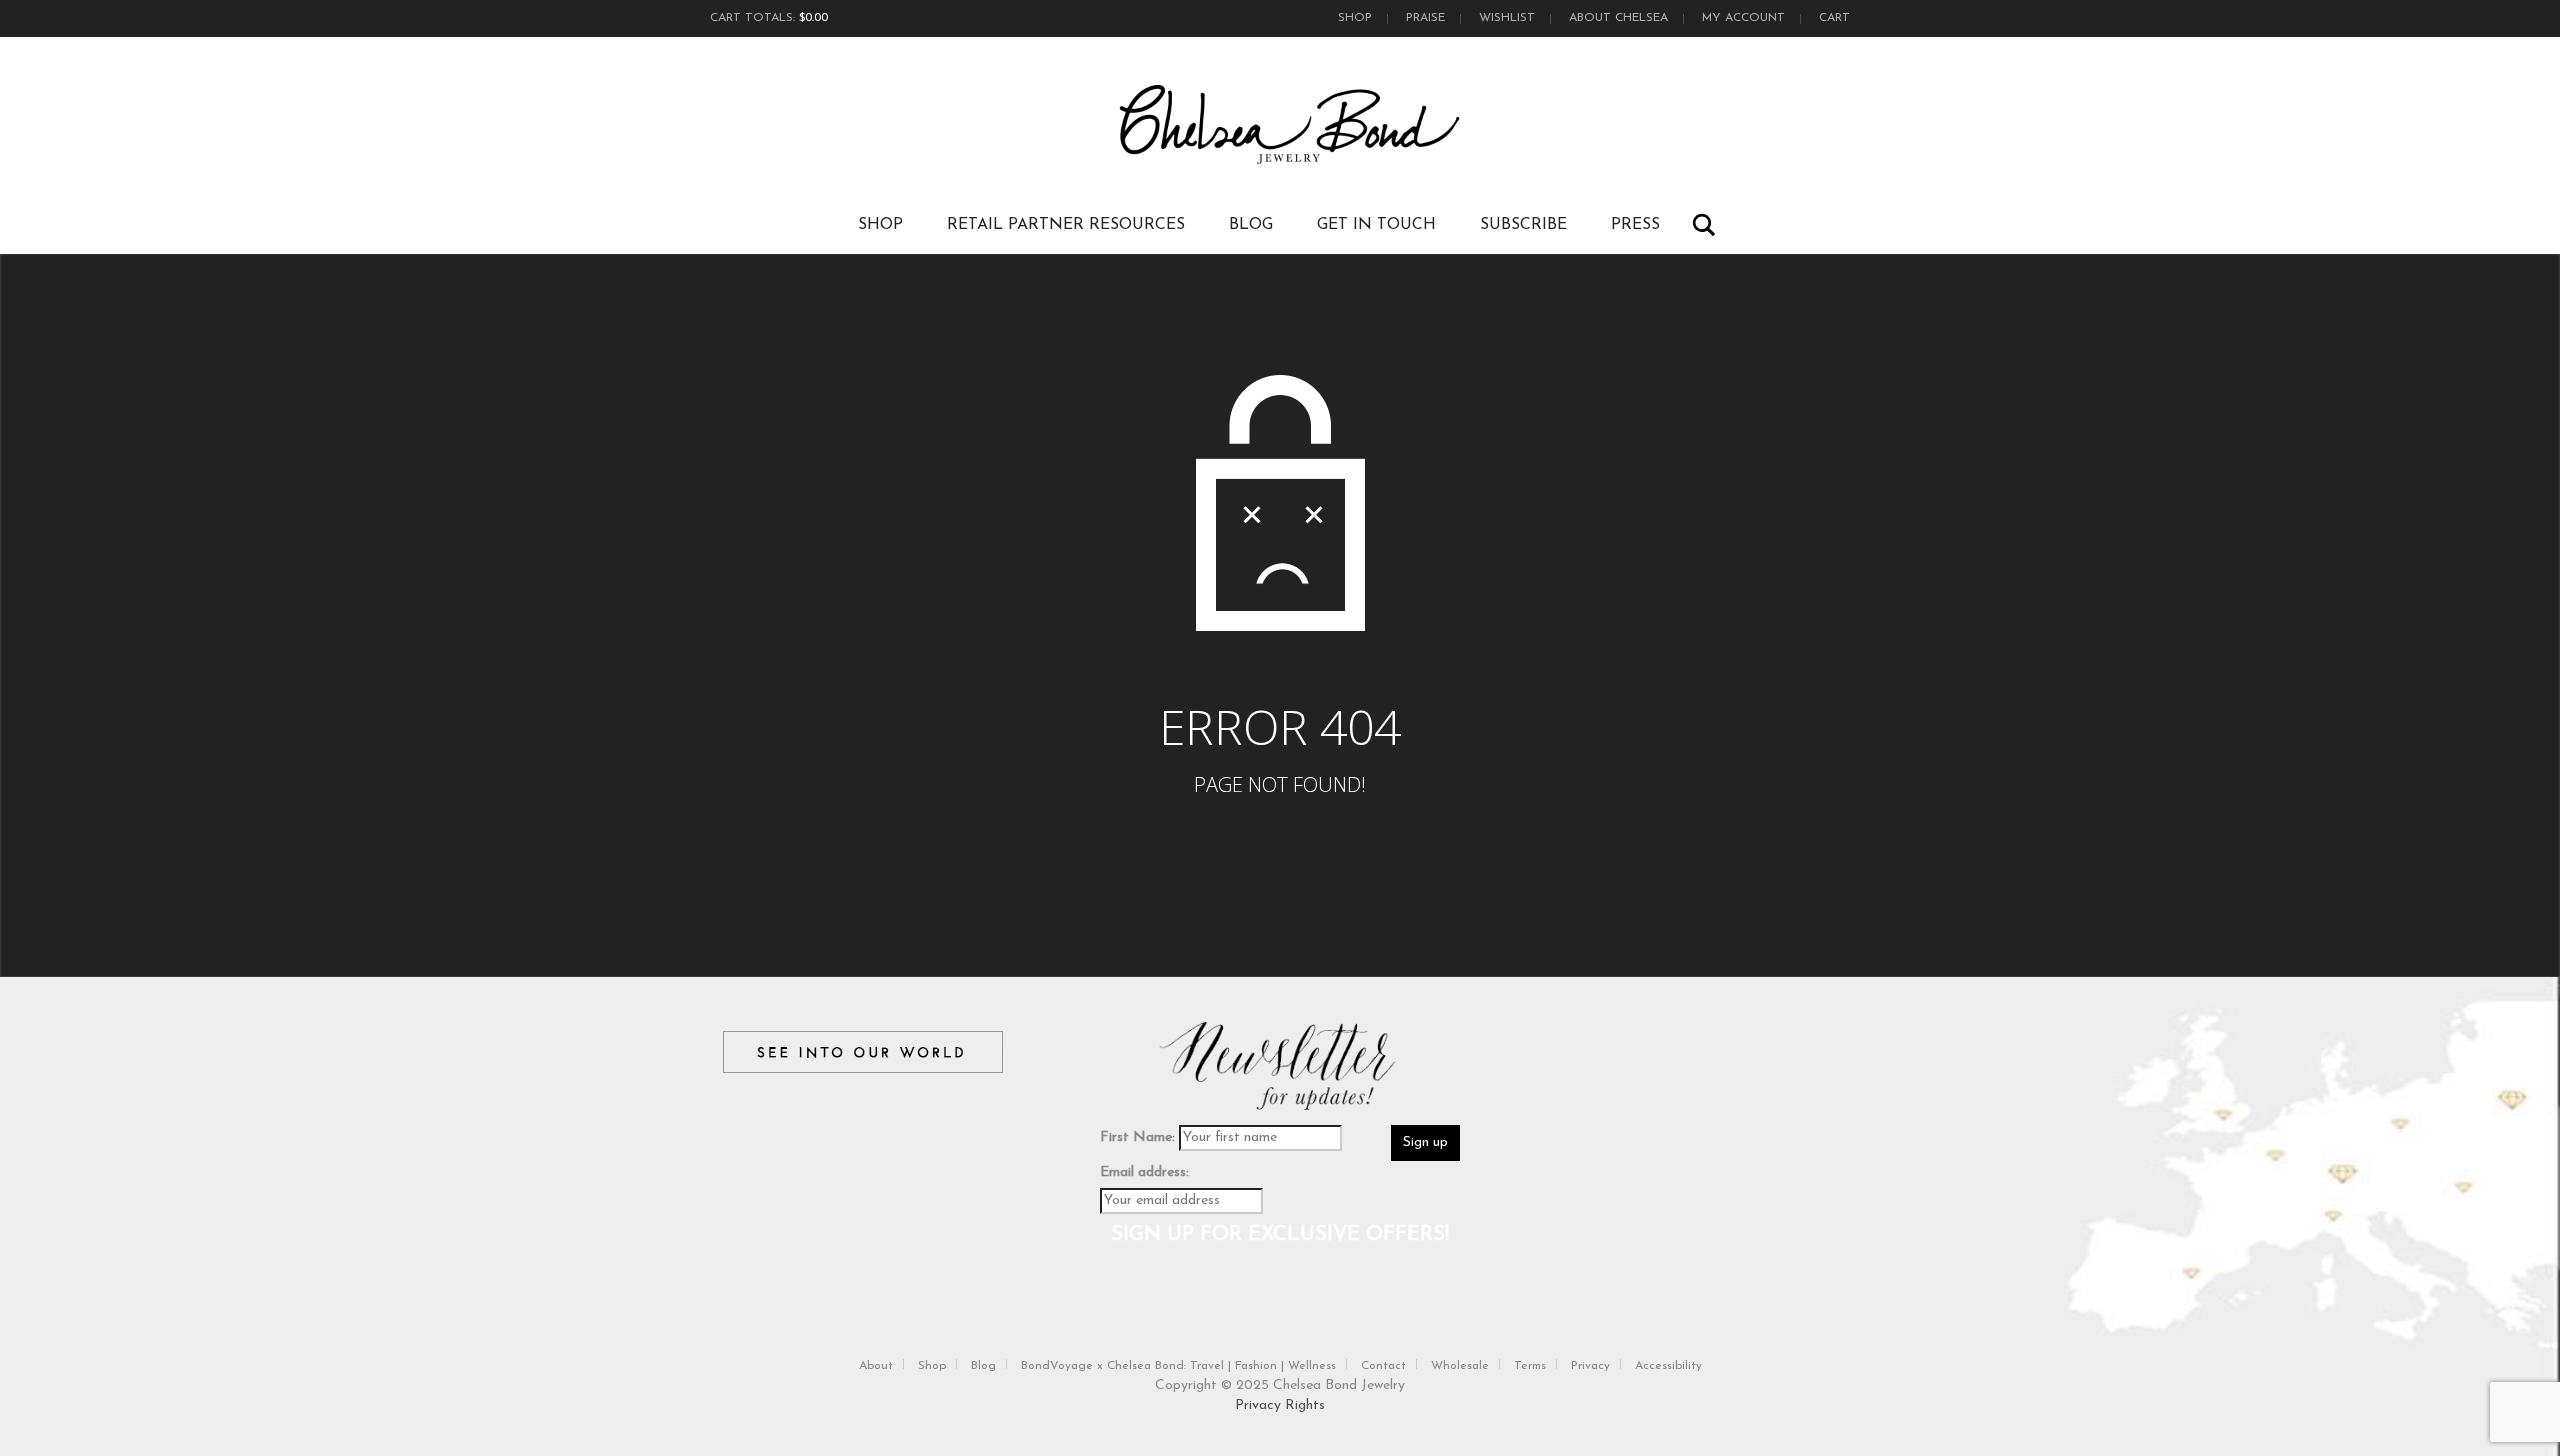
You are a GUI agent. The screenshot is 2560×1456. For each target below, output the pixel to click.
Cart (1834, 18)
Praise (1425, 18)
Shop (1355, 18)
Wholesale (1460, 1366)
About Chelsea (1618, 18)
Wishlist (1507, 18)
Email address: (1144, 1172)
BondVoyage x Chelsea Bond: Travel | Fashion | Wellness (1178, 1366)
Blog (1251, 225)
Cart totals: (769, 18)
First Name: (1137, 1137)
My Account (1743, 18)
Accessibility (1668, 1366)
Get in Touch (1376, 225)
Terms (1530, 1366)
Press (1635, 225)
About (876, 1366)
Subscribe (1523, 225)
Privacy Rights (1280, 1405)
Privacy (1590, 1366)
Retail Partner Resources (1066, 225)
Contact (1383, 1366)
